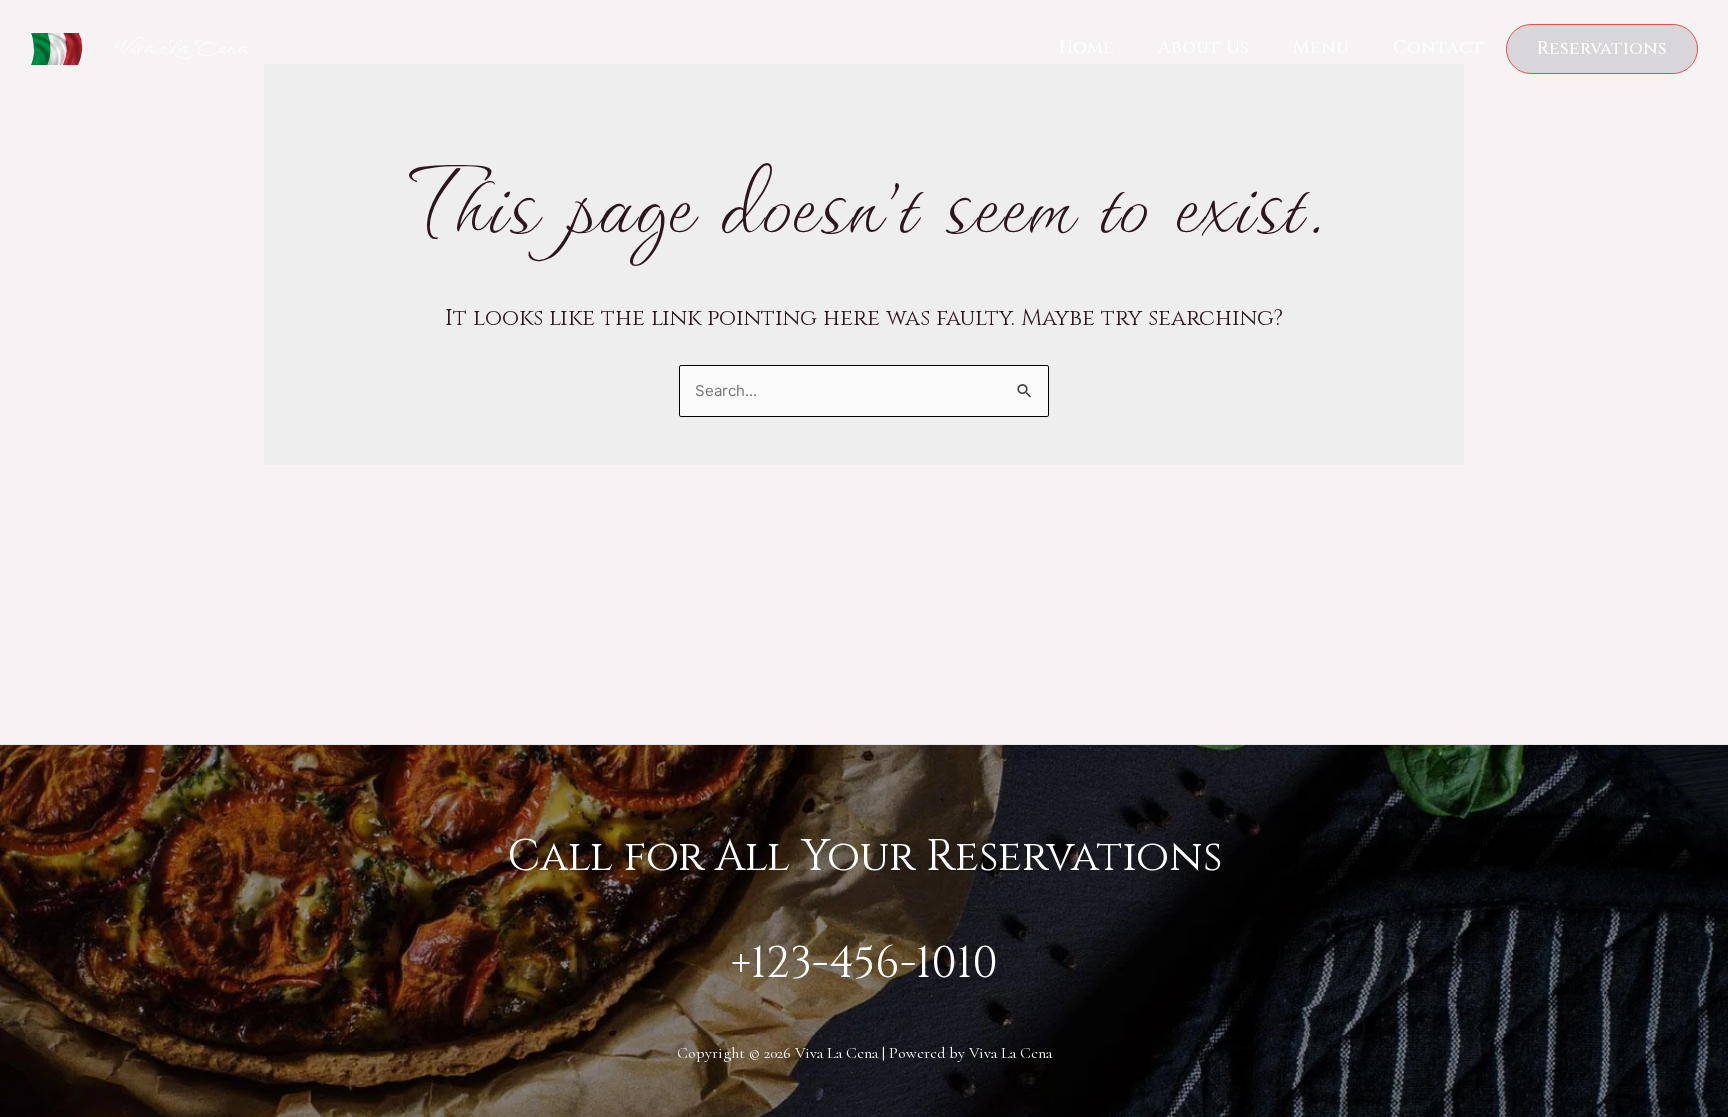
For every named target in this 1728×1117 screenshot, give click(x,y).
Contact (1438, 47)
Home (1086, 47)
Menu (1321, 47)
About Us (1203, 47)
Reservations (1602, 48)
